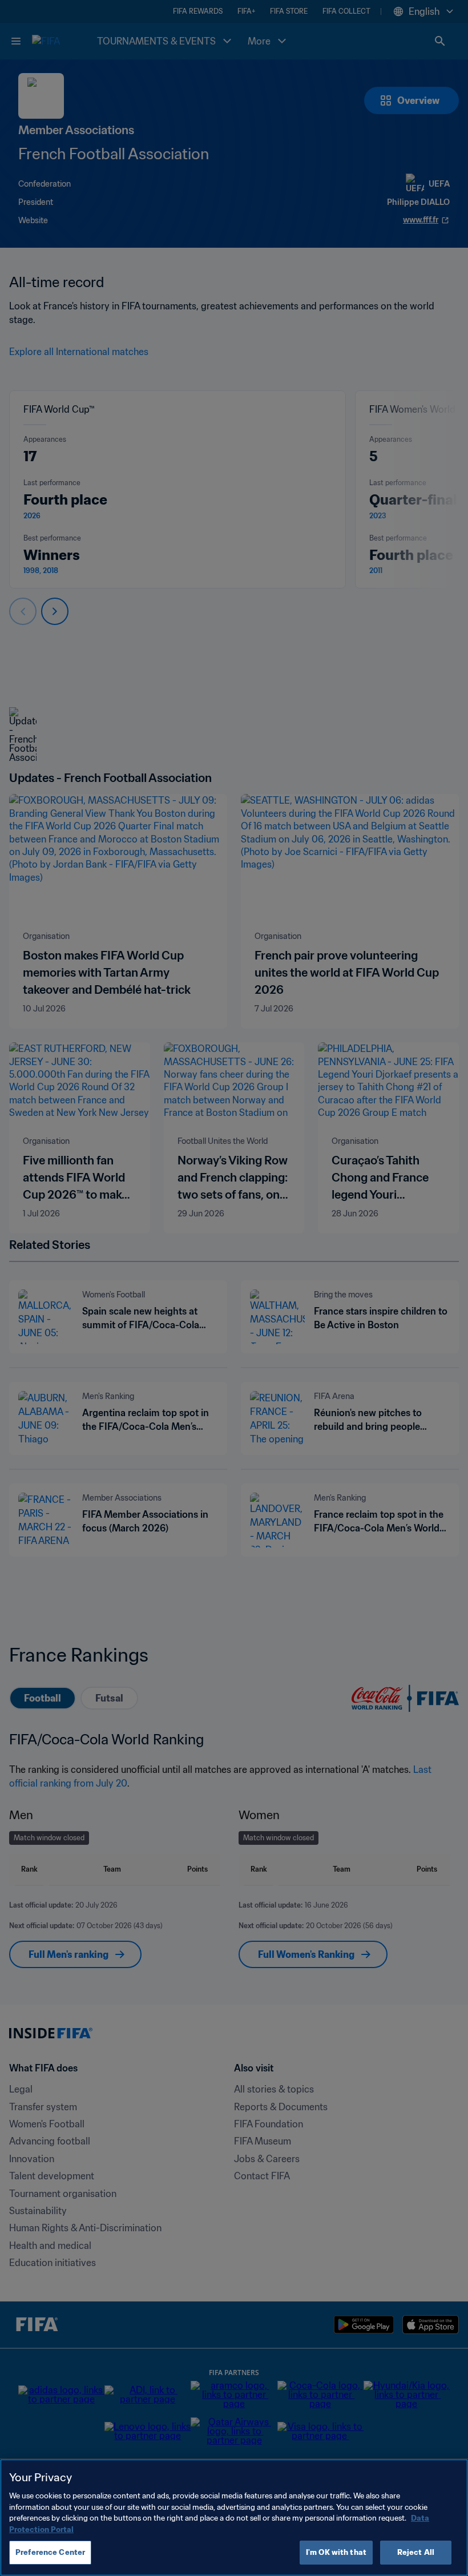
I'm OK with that (336, 2552)
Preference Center (50, 2552)
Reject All (416, 2552)
